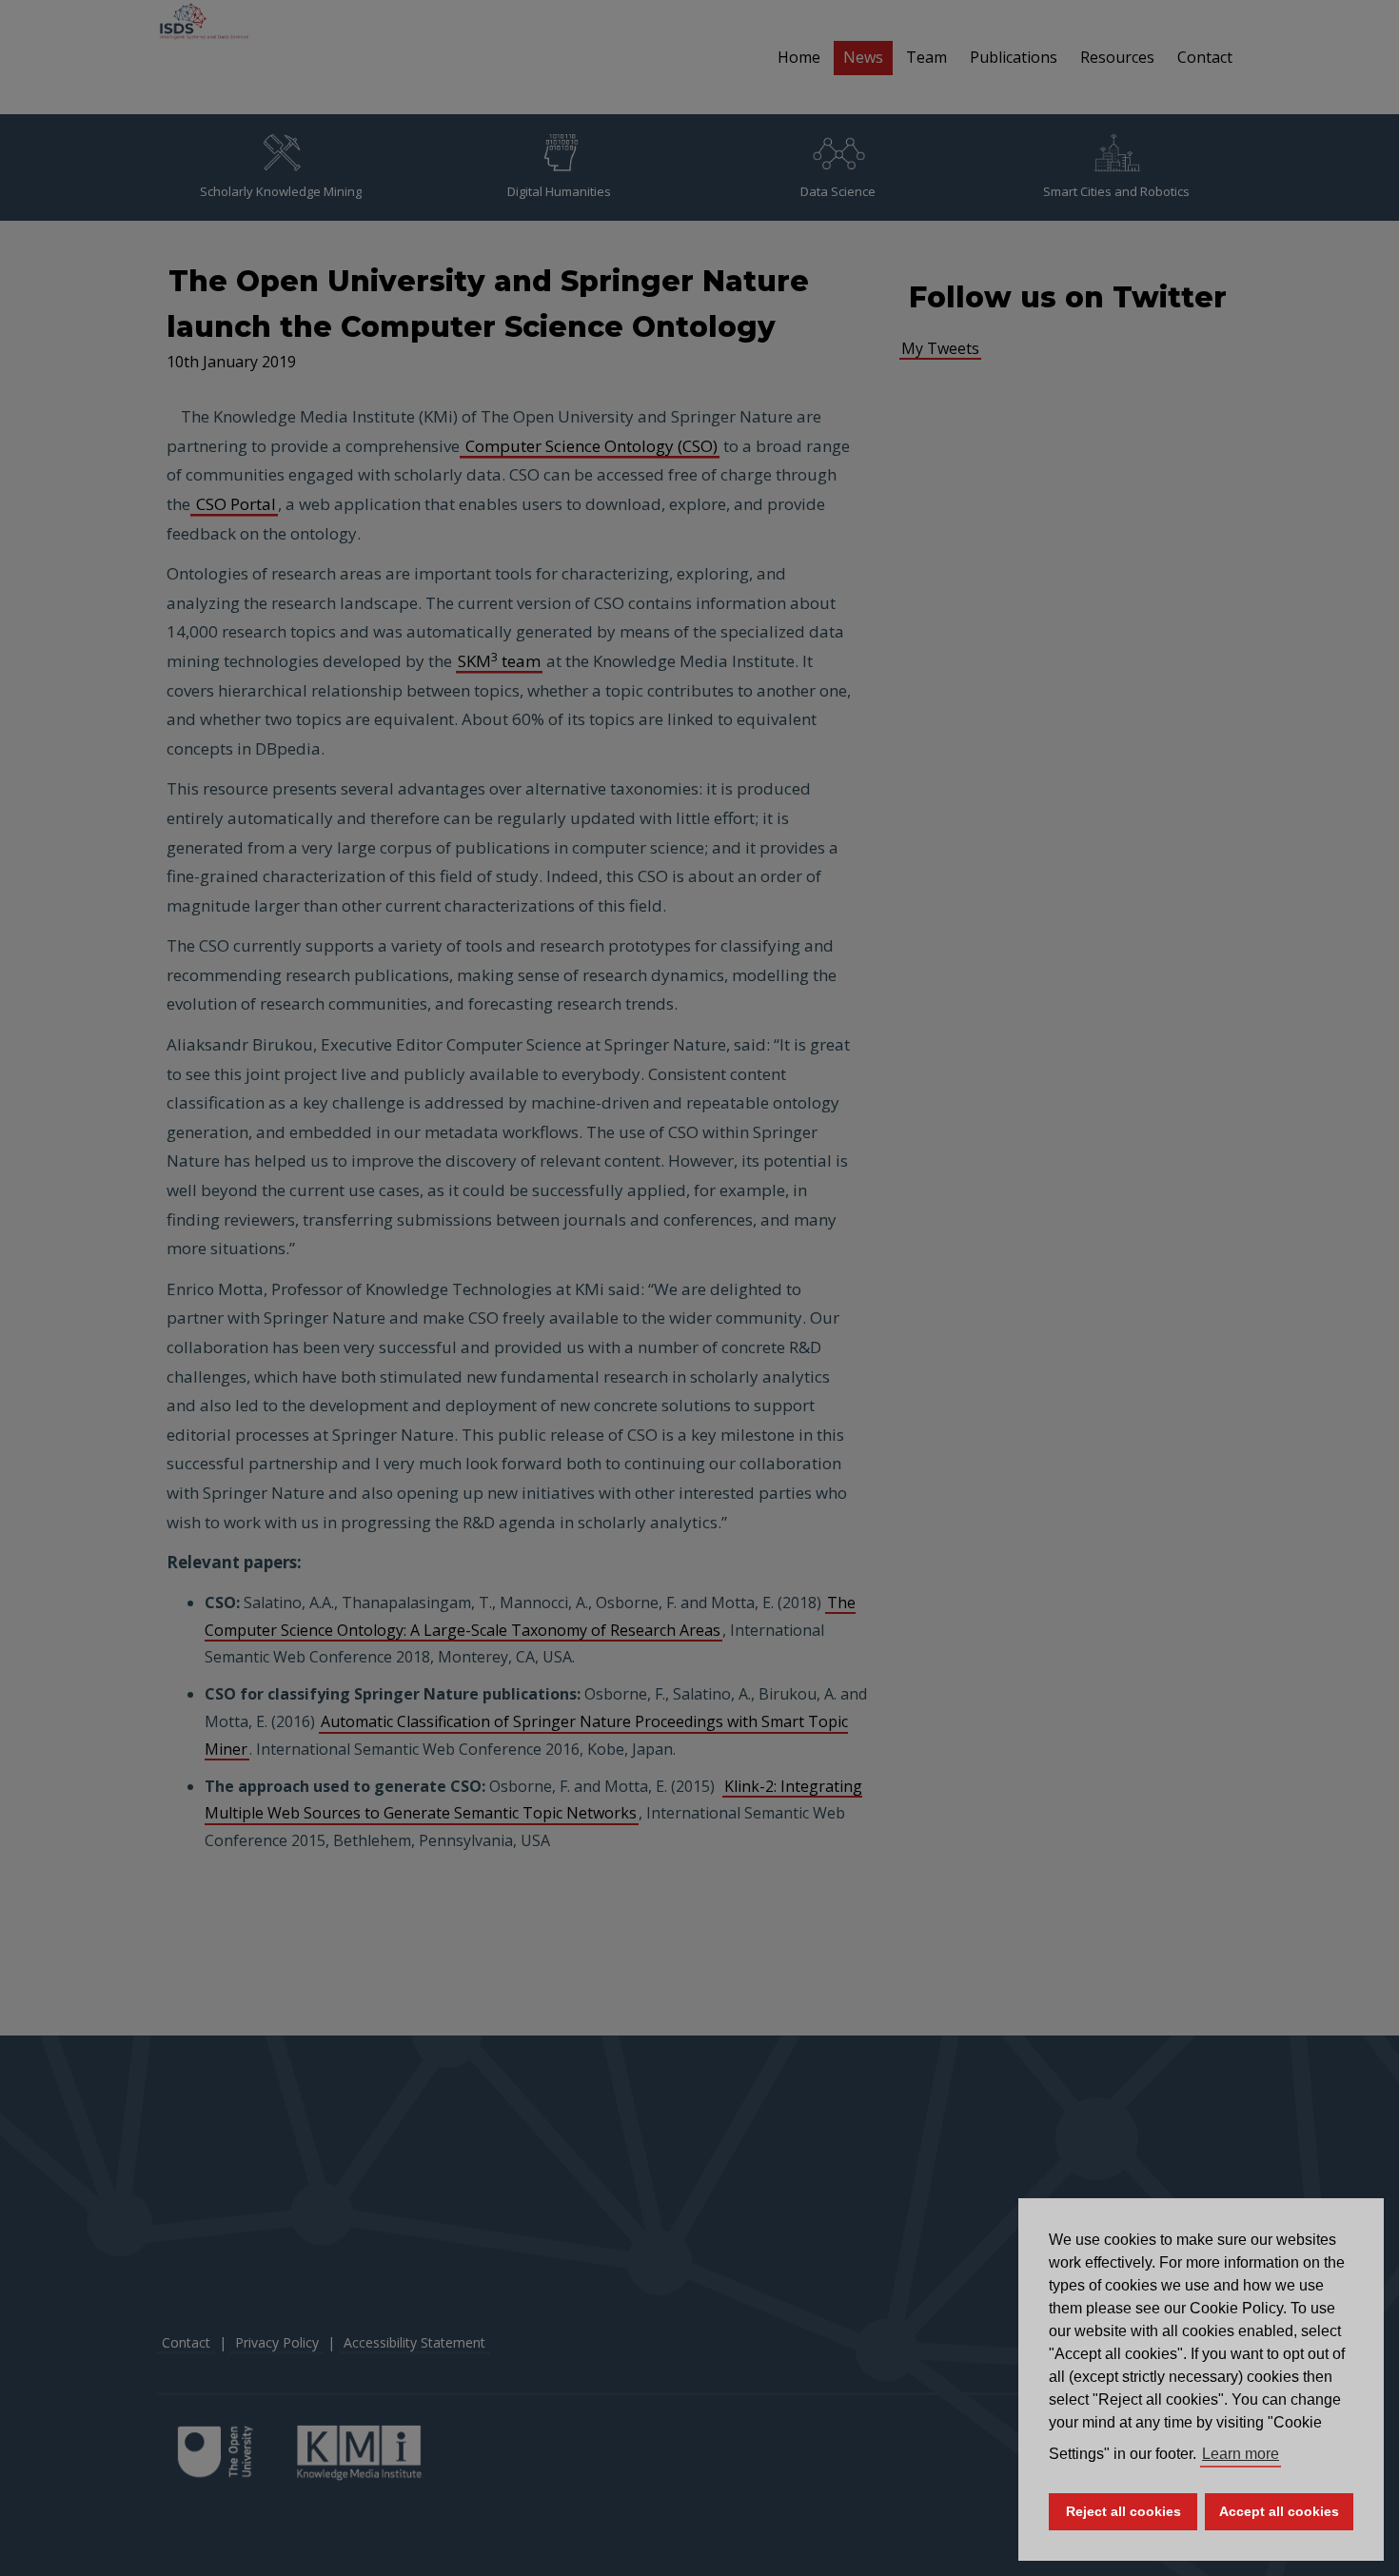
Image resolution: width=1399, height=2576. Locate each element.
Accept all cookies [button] (1279, 2511)
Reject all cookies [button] (1123, 2511)
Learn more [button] (1241, 2454)
